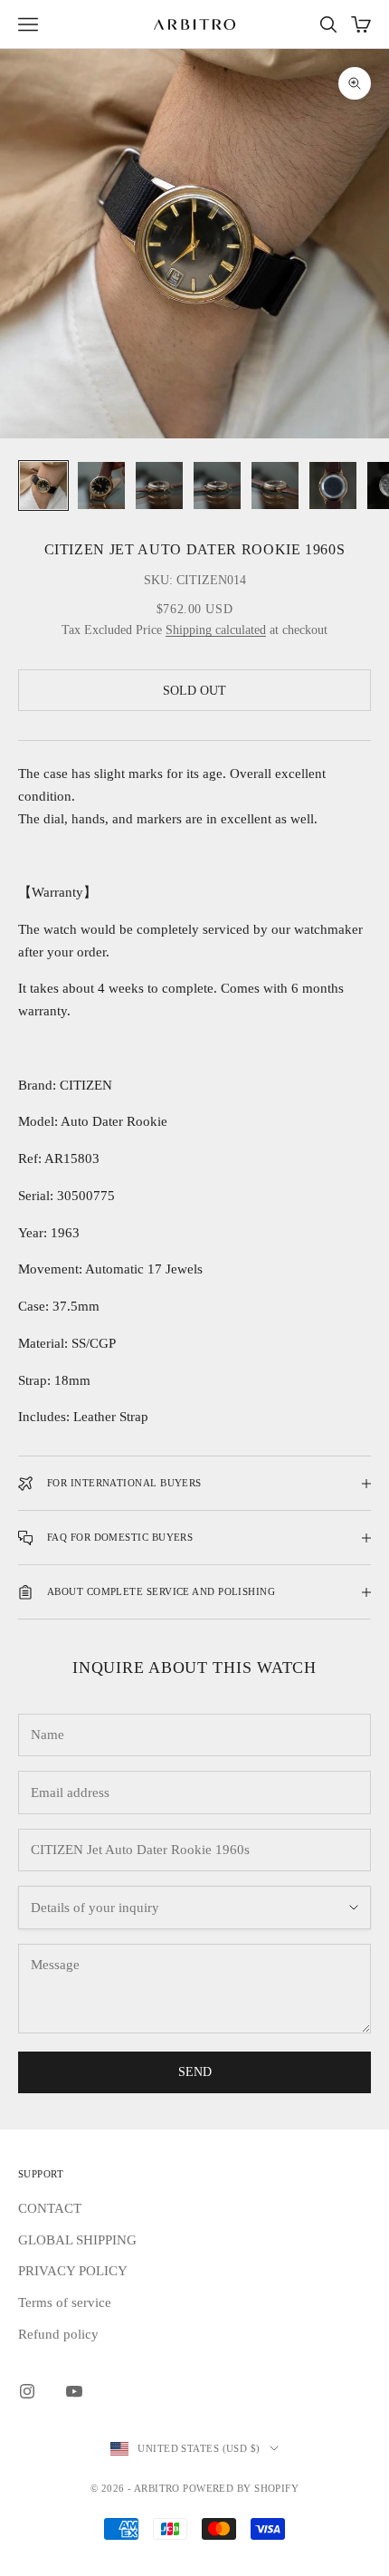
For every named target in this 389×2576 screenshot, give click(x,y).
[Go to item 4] (217, 485)
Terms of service (65, 2302)
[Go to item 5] (275, 485)
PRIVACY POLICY (73, 2271)
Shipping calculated (216, 630)
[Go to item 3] (159, 485)
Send (195, 2072)
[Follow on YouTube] (74, 2391)
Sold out (194, 691)
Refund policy (58, 2334)
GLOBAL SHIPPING (77, 2240)
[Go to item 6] (333, 485)
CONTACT (50, 2208)
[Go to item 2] (101, 485)
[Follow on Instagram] (27, 2391)
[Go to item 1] (43, 485)
